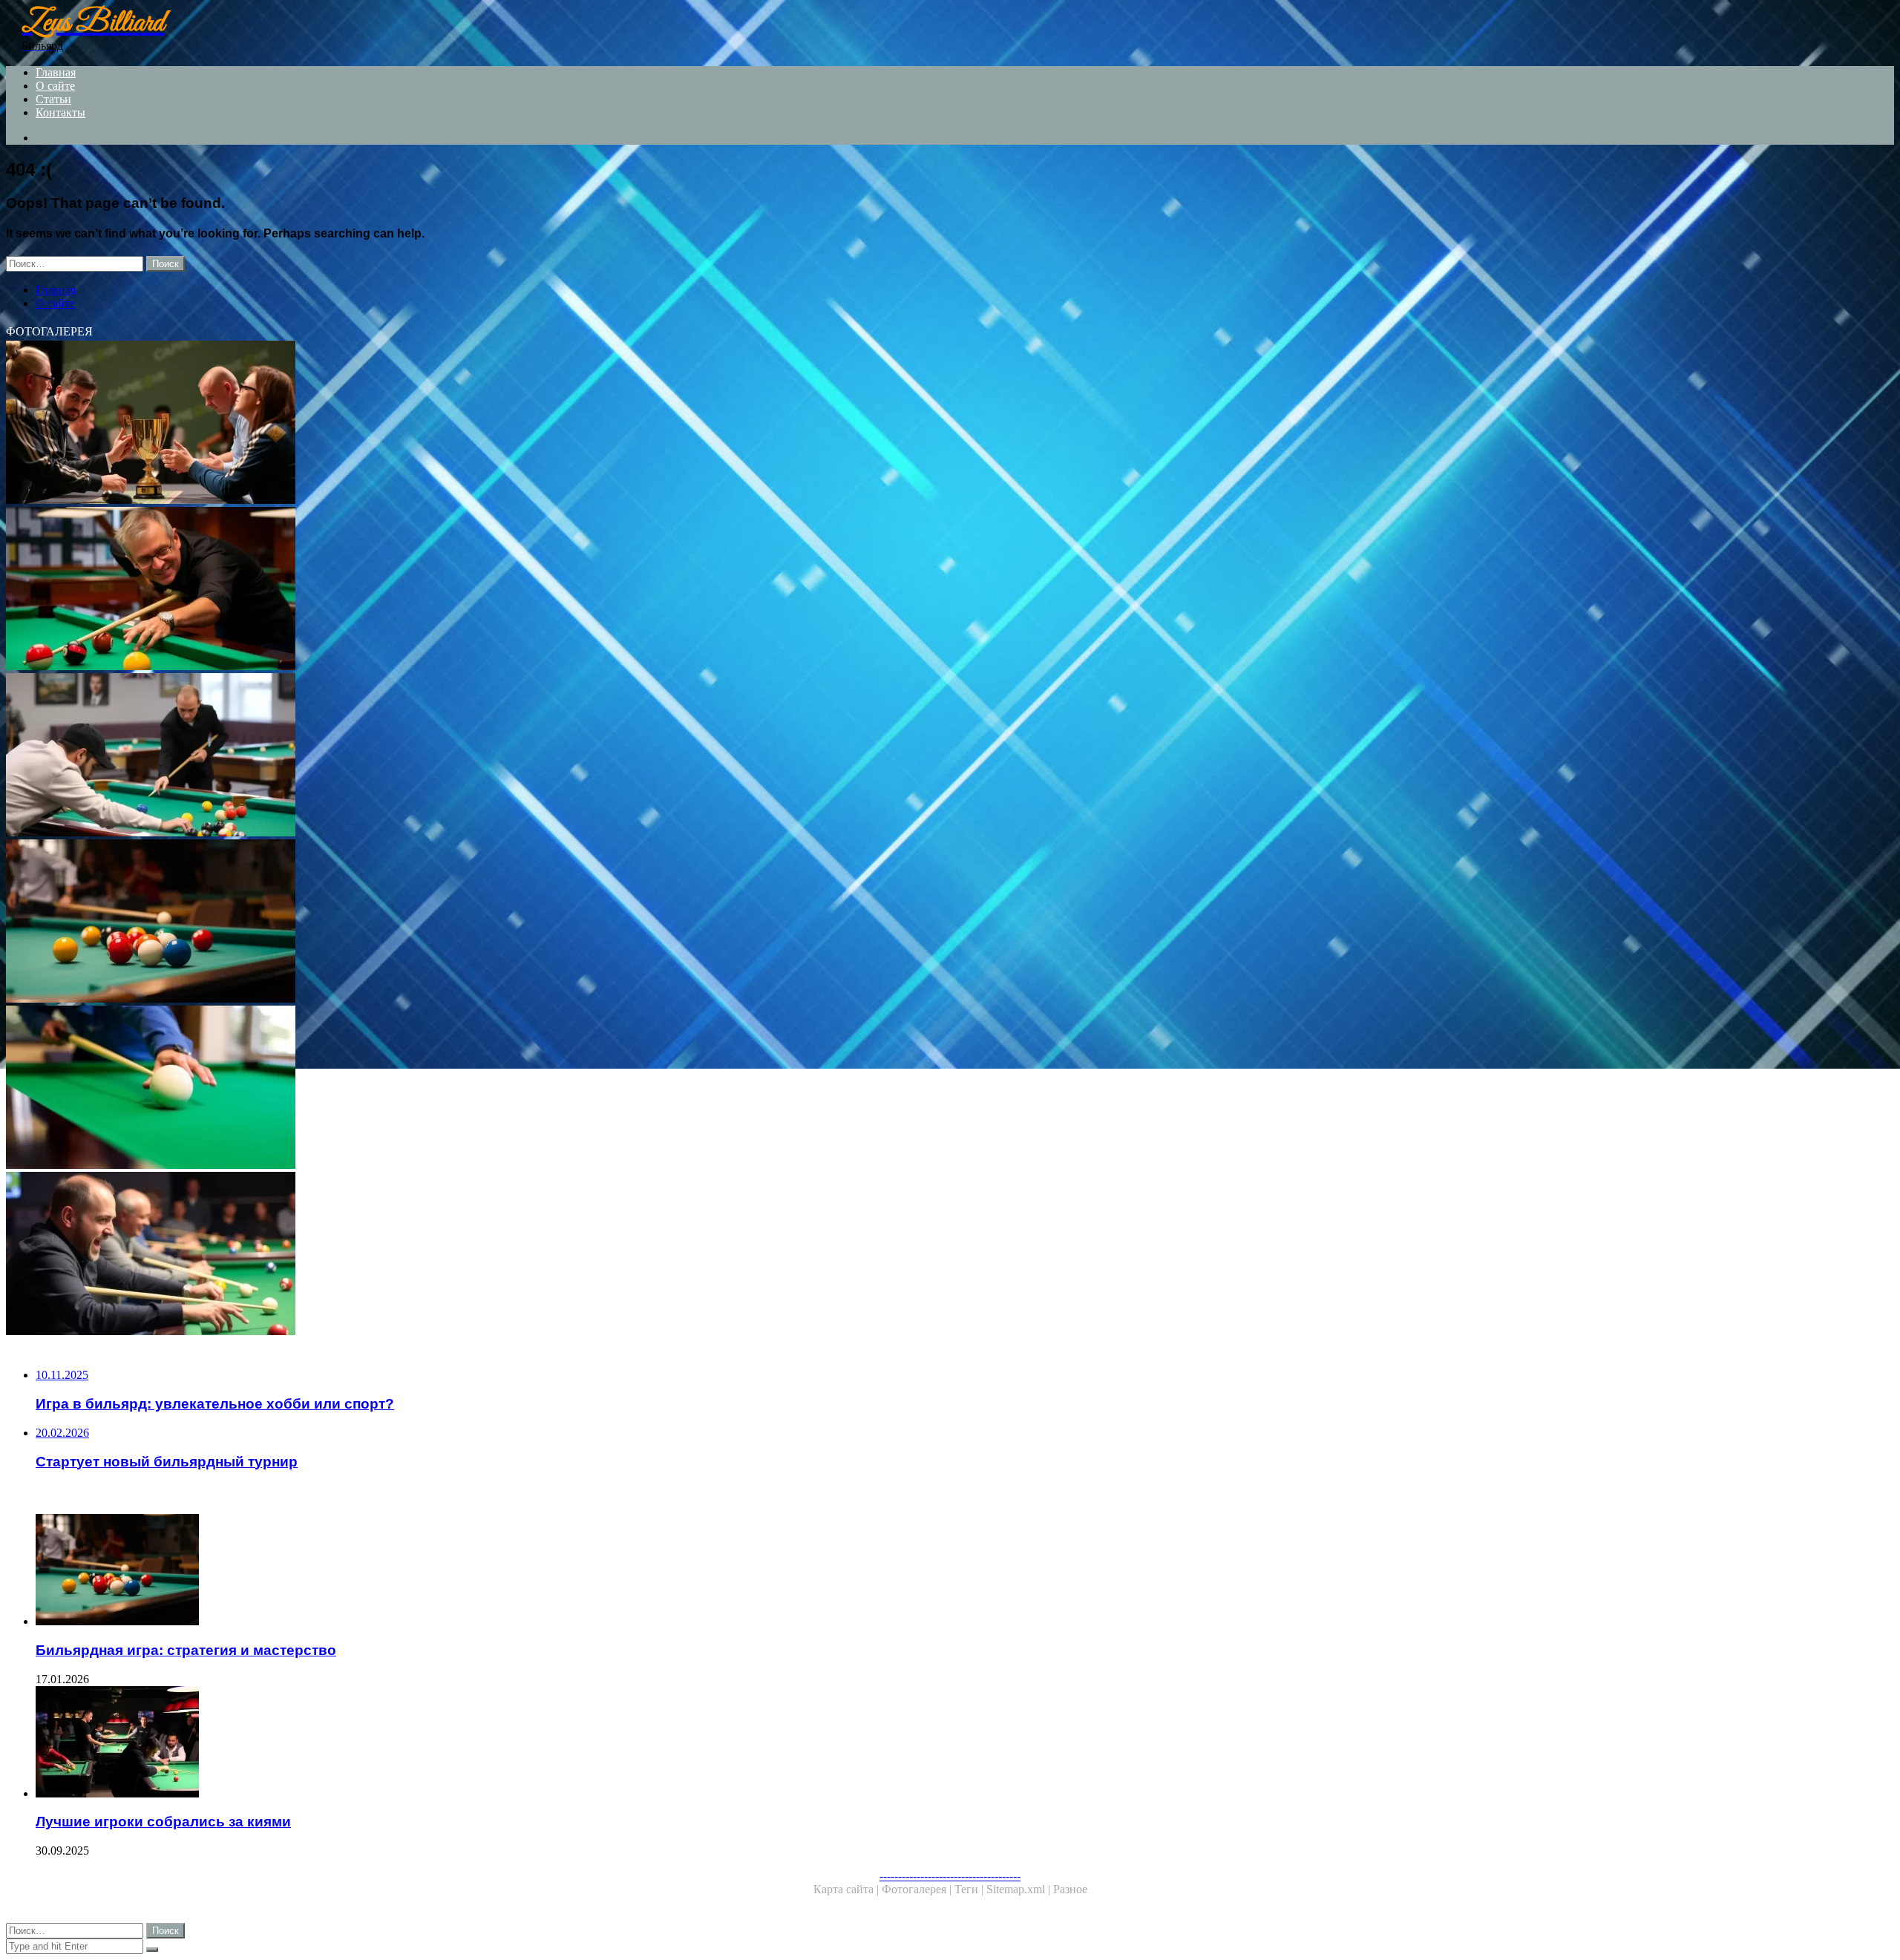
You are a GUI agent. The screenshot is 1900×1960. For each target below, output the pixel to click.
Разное (1070, 1889)
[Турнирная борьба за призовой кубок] (451, 424)
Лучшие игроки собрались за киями (163, 1822)
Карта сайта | (848, 1889)
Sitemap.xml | (1020, 1889)
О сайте (55, 86)
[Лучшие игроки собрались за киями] (466, 1743)
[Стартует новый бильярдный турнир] (451, 756)
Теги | (970, 1889)
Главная (56, 72)
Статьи (53, 99)
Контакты (60, 112)
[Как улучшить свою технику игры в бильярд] (451, 590)
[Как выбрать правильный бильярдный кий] (451, 1089)
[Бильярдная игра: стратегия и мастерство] (451, 922)
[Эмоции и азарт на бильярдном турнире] (451, 1255)
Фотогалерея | (918, 1889)
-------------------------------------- (950, 1876)
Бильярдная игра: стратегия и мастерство (186, 1650)
